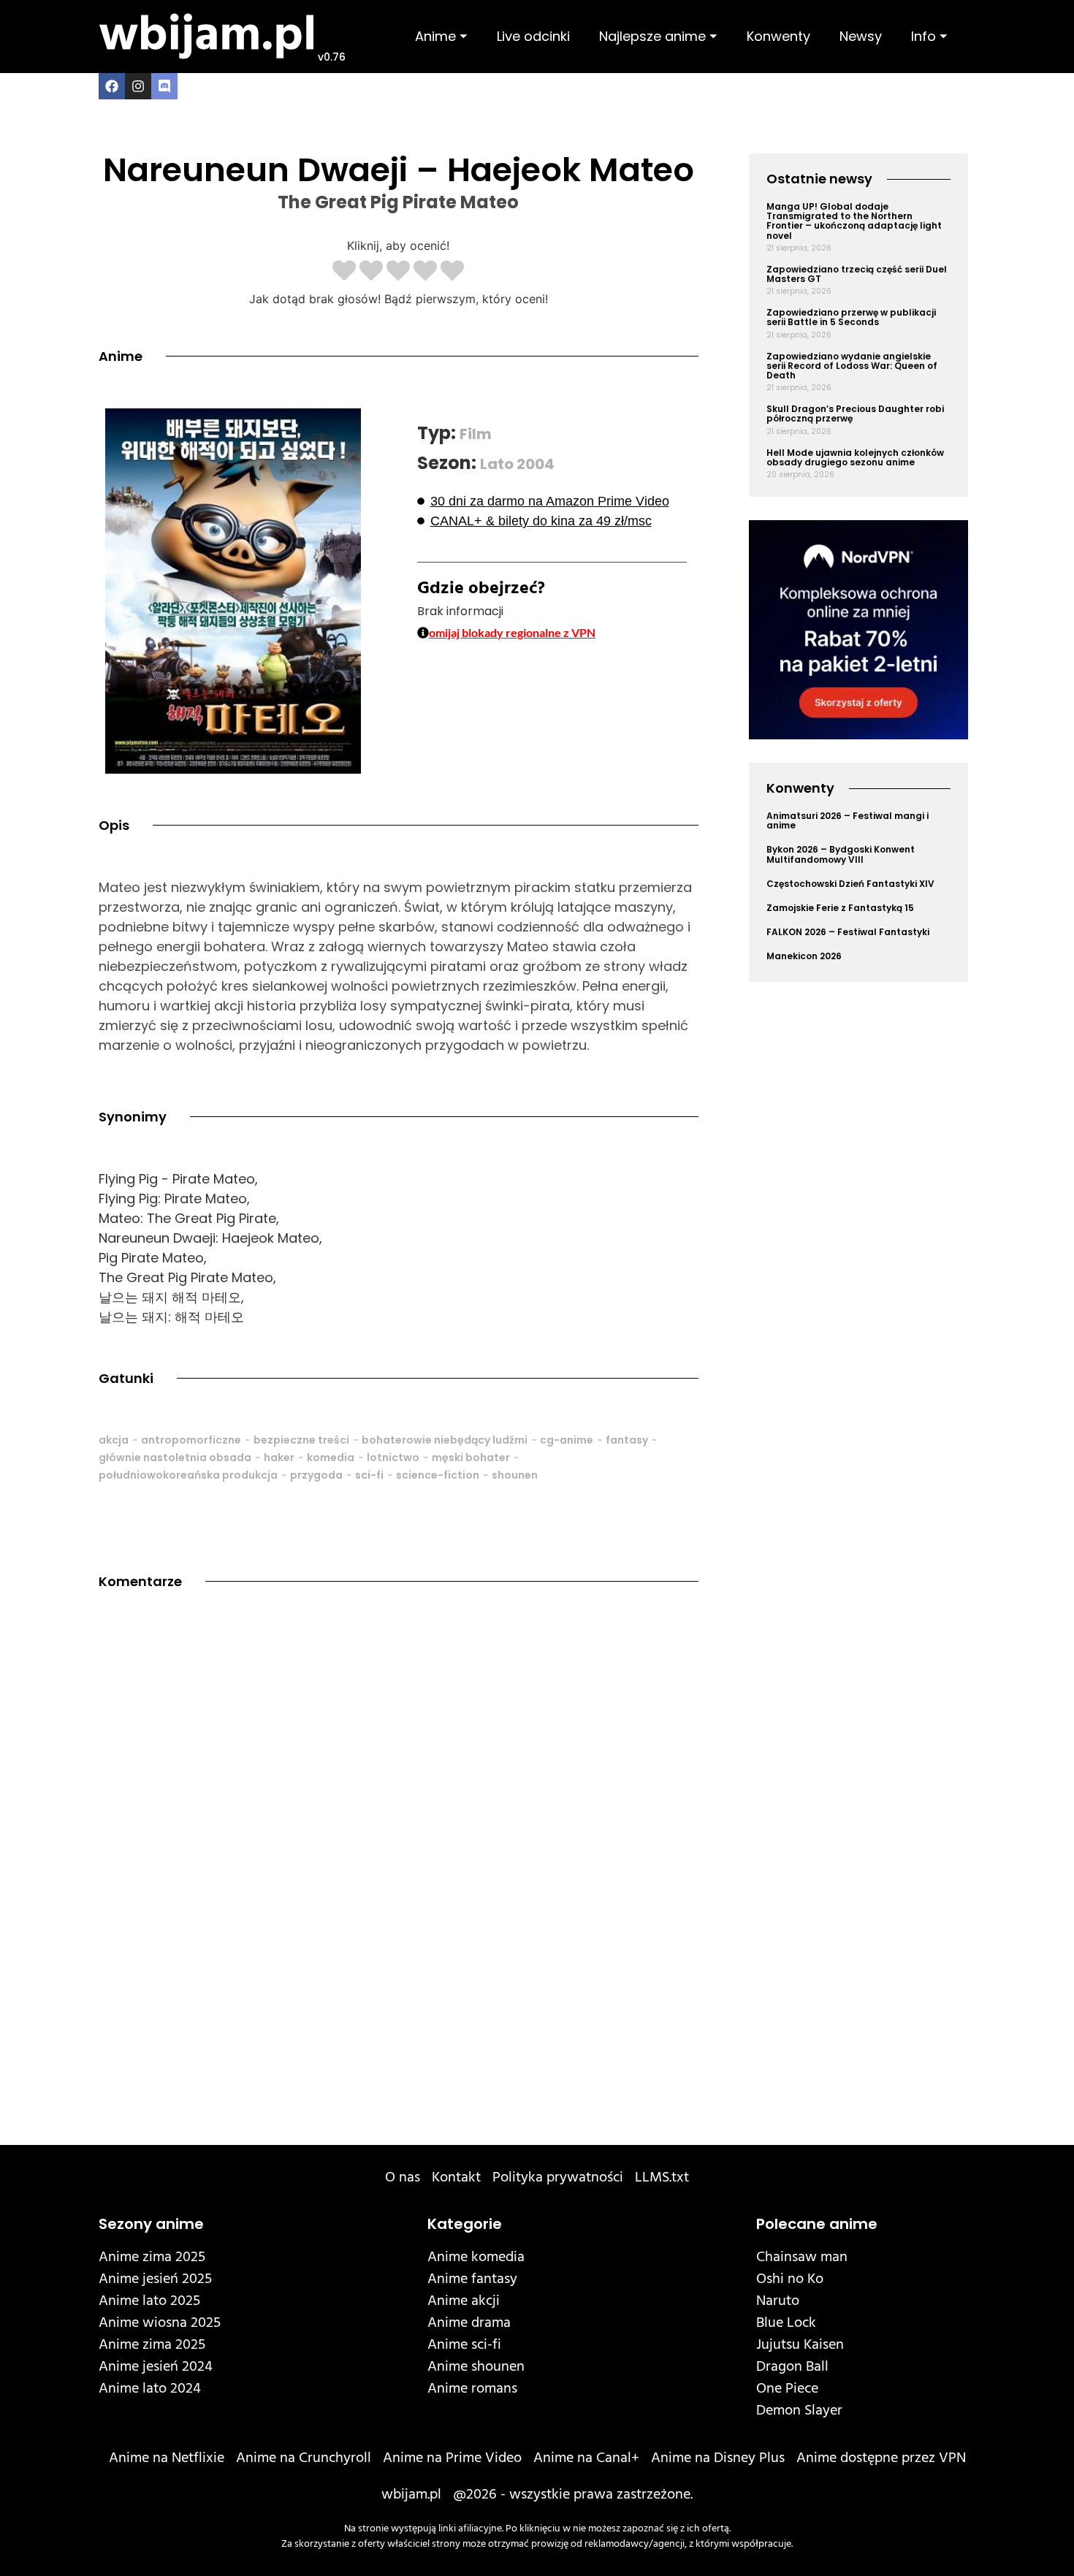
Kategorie (465, 2224)
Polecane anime (817, 2224)
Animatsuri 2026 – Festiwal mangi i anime (848, 820)
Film (476, 434)
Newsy (861, 36)
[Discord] (164, 86)
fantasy (627, 1440)
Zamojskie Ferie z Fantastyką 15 (840, 908)
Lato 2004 (517, 464)
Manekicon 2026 (804, 956)
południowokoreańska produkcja (188, 1475)
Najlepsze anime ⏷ (658, 36)
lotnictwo (393, 1457)
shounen (515, 1475)
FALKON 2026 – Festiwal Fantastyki (848, 932)
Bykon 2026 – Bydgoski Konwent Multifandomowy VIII (841, 854)
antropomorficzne (191, 1440)
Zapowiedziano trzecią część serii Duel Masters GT (857, 274)
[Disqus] (399, 1816)
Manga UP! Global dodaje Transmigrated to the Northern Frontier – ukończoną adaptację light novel (854, 221)
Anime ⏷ (441, 36)
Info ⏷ (929, 36)
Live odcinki (533, 36)
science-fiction (438, 1475)
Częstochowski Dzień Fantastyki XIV (850, 884)
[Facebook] (112, 86)
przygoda (316, 1475)
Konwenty (778, 36)
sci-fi (369, 1475)
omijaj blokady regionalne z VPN (512, 632)
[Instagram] (138, 86)
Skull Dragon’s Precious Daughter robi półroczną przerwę (855, 414)
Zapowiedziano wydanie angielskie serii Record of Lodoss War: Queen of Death (852, 366)
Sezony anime (151, 2224)
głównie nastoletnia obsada (175, 1457)
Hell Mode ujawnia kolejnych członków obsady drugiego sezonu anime (855, 457)
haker (279, 1457)
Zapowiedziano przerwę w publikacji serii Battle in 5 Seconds (851, 317)
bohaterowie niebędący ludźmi (445, 1440)
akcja (114, 1440)
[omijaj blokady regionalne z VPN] (423, 633)
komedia (331, 1457)
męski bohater (471, 1457)
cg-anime (567, 1440)
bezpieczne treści (301, 1440)
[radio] (344, 272)
